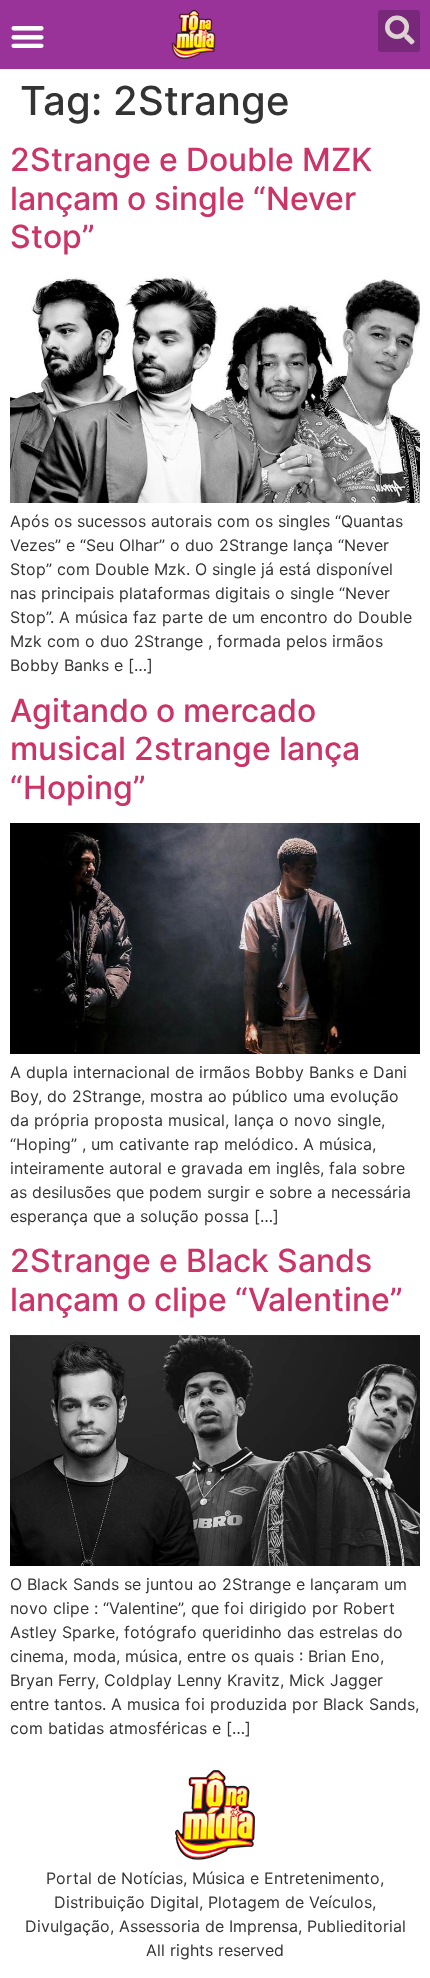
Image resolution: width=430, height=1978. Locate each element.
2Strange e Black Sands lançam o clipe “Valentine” (206, 1279)
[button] (27, 36)
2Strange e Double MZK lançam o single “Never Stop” (191, 198)
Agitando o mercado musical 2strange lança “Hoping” (185, 749)
